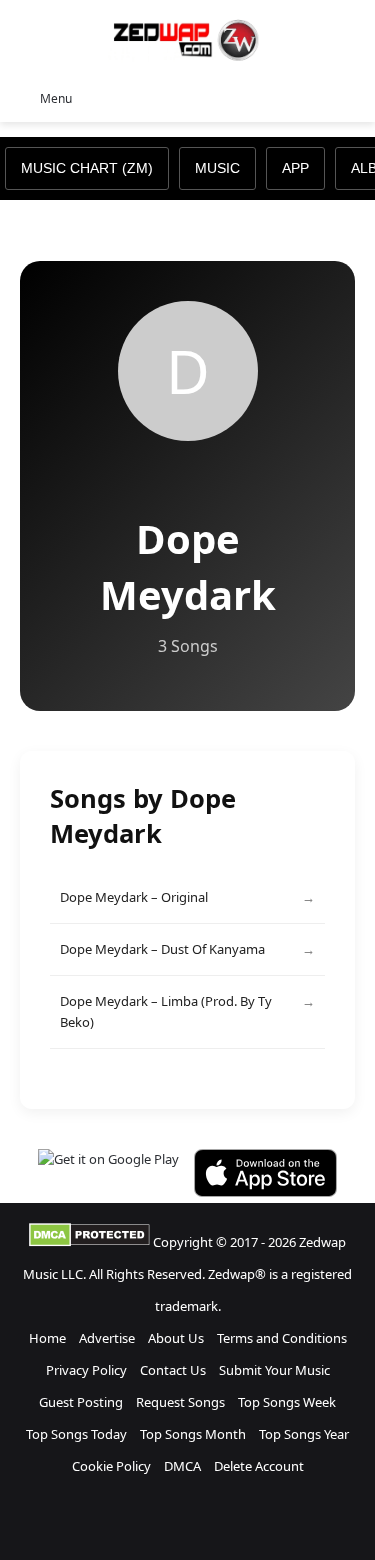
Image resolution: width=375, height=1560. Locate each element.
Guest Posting (81, 1402)
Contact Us (173, 1370)
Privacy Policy (86, 1370)
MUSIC (217, 168)
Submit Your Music (274, 1370)
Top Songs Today (76, 1434)
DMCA (182, 1466)
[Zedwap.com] (188, 38)
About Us (176, 1338)
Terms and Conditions (282, 1338)
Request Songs (180, 1402)
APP (295, 168)
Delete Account (259, 1466)
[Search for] (350, 97)
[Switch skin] (315, 97)
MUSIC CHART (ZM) (87, 168)
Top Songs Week (287, 1402)
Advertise (107, 1338)
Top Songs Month (193, 1434)
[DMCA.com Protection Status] (89, 1242)
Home (47, 1338)
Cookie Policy (111, 1466)
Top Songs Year (304, 1434)
